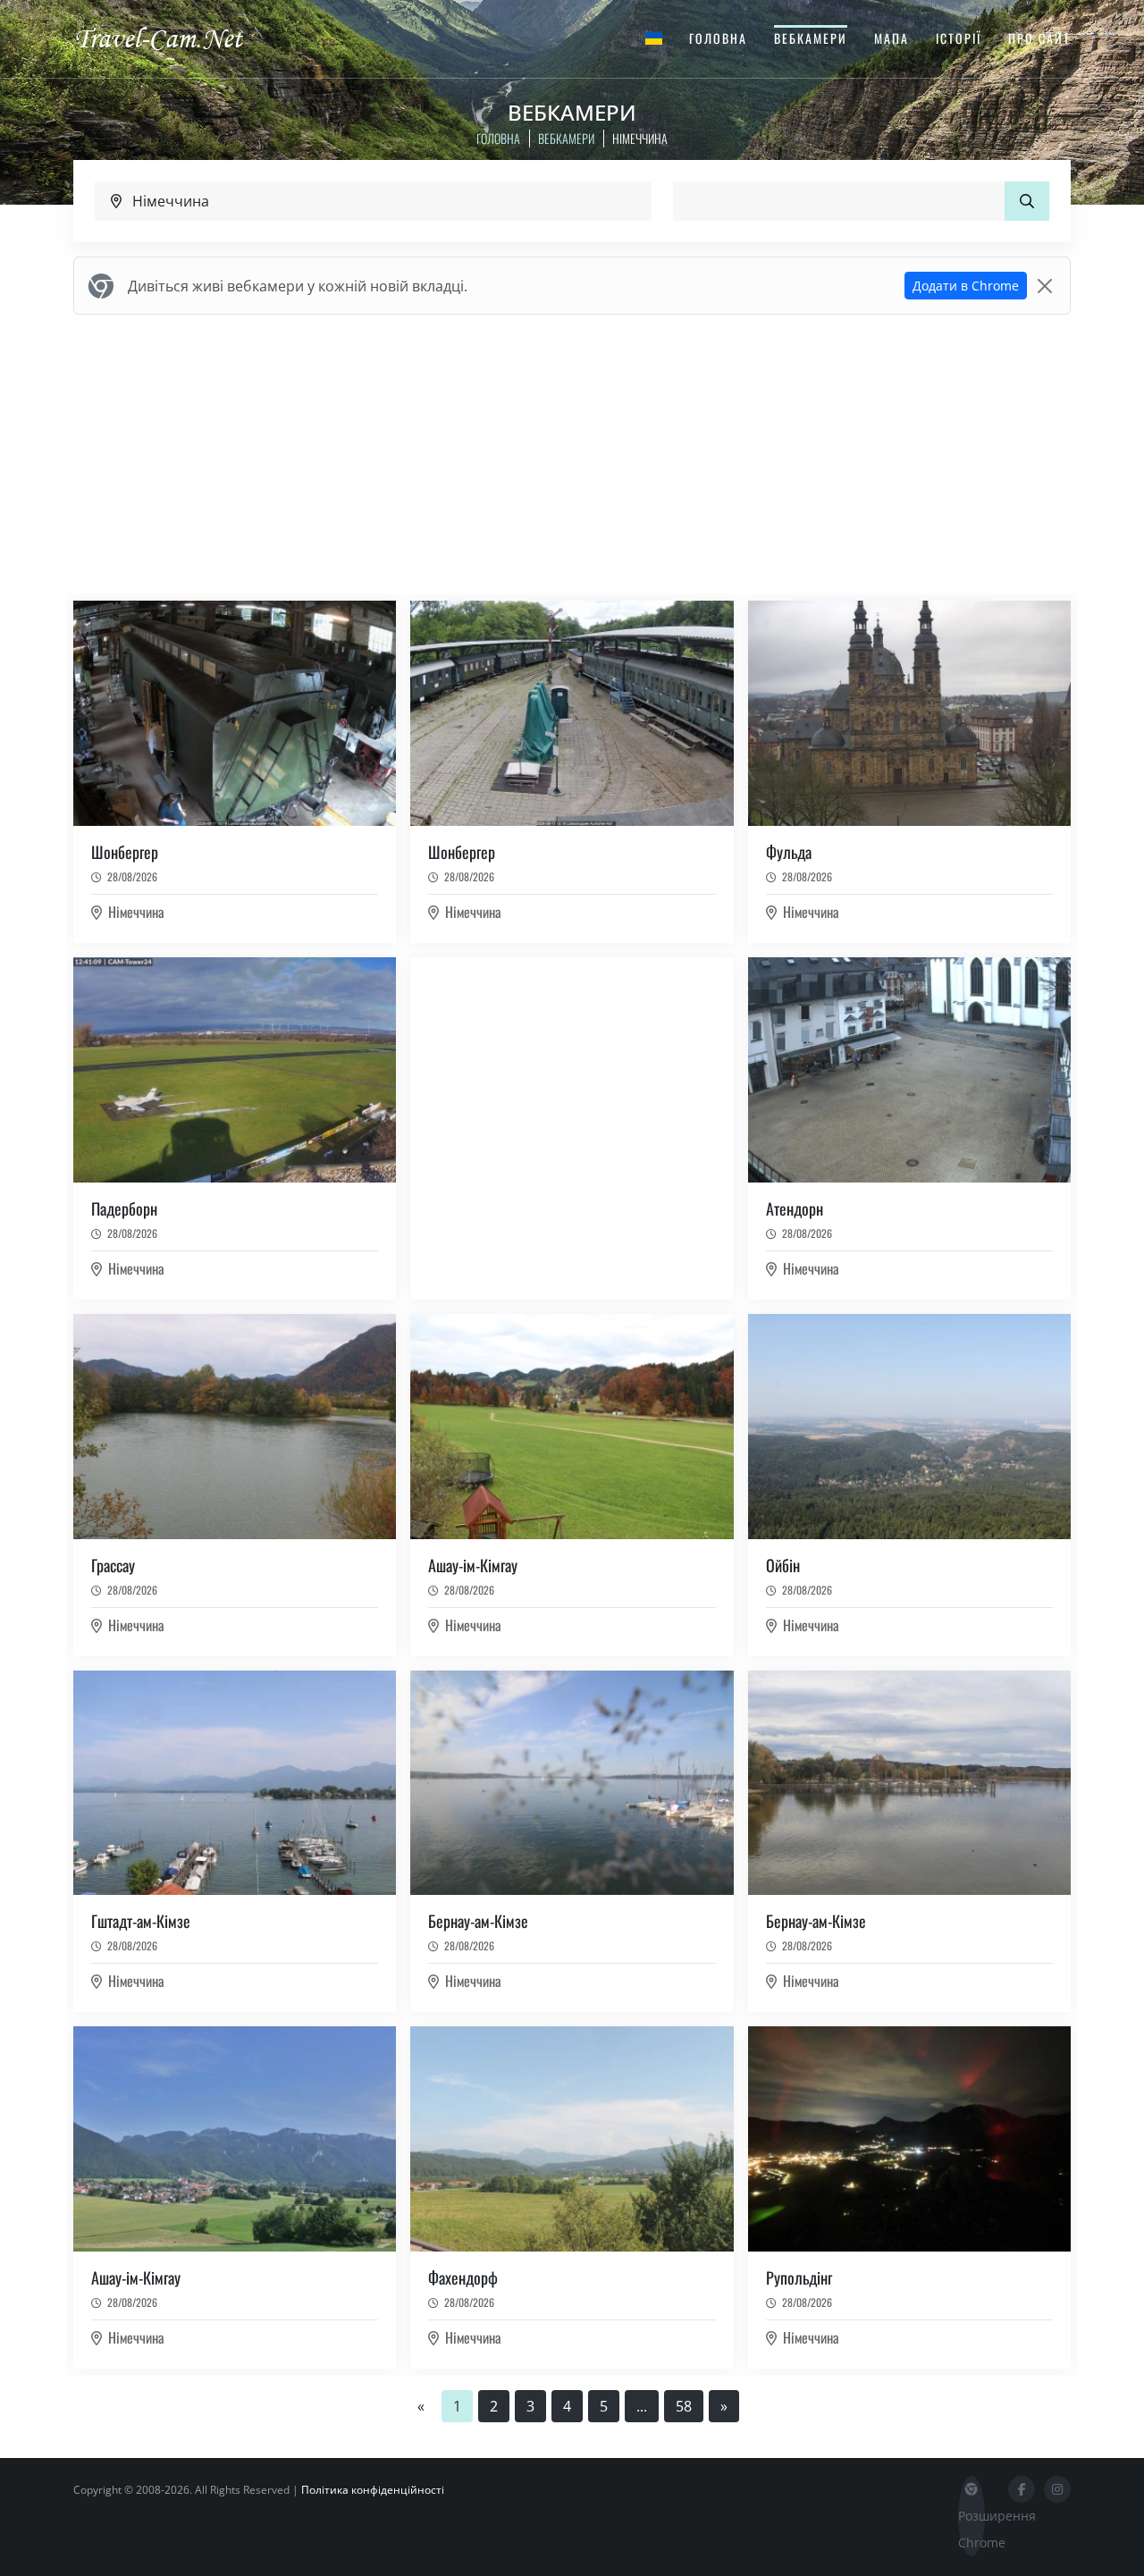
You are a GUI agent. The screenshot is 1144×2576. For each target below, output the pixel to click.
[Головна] (174, 38)
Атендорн (795, 1208)
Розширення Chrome (972, 2529)
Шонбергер (125, 852)
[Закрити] (1045, 286)
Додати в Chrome (966, 286)
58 (684, 2406)
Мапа (892, 38)
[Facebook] (1022, 2489)
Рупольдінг (799, 2277)
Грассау (113, 1565)
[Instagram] (1057, 2489)
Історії (959, 38)
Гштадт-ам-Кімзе (141, 1921)
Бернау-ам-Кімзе (478, 1921)
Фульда (789, 852)
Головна (718, 38)
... (642, 2406)
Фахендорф (463, 2277)
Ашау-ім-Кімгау (473, 1565)
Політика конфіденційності (373, 2490)
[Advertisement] (572, 454)
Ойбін (783, 1565)
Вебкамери (811, 38)
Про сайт (1039, 38)
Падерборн (124, 1208)
